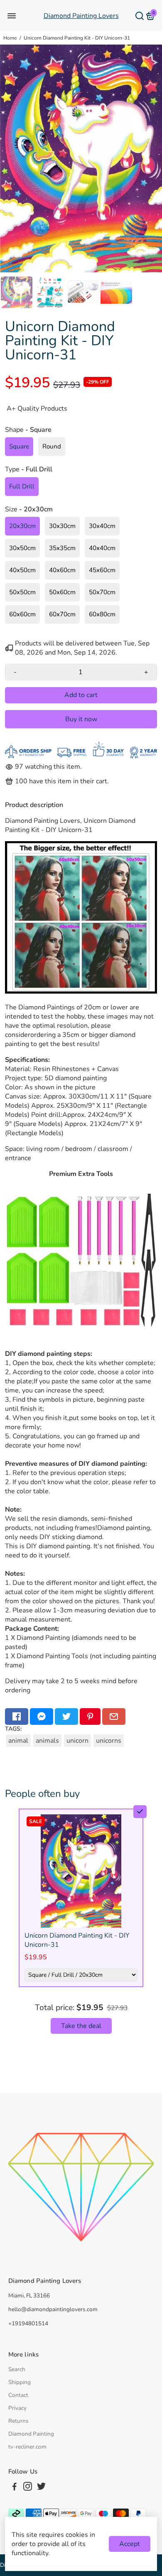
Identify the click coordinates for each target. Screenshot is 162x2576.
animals (47, 1741)
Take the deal (81, 2026)
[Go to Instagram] (28, 2488)
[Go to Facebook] (17, 1717)
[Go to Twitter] (66, 1717)
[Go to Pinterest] (90, 1717)
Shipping (20, 2382)
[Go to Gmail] (114, 1717)
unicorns (109, 1741)
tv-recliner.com (27, 2447)
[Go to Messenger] (42, 1717)
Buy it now (81, 719)
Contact (18, 2395)
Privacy (17, 2408)
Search (17, 2369)
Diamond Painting (31, 2434)
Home (10, 38)
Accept (130, 2544)
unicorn (77, 1741)
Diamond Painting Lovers (81, 16)
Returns (18, 2421)
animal (18, 1741)
